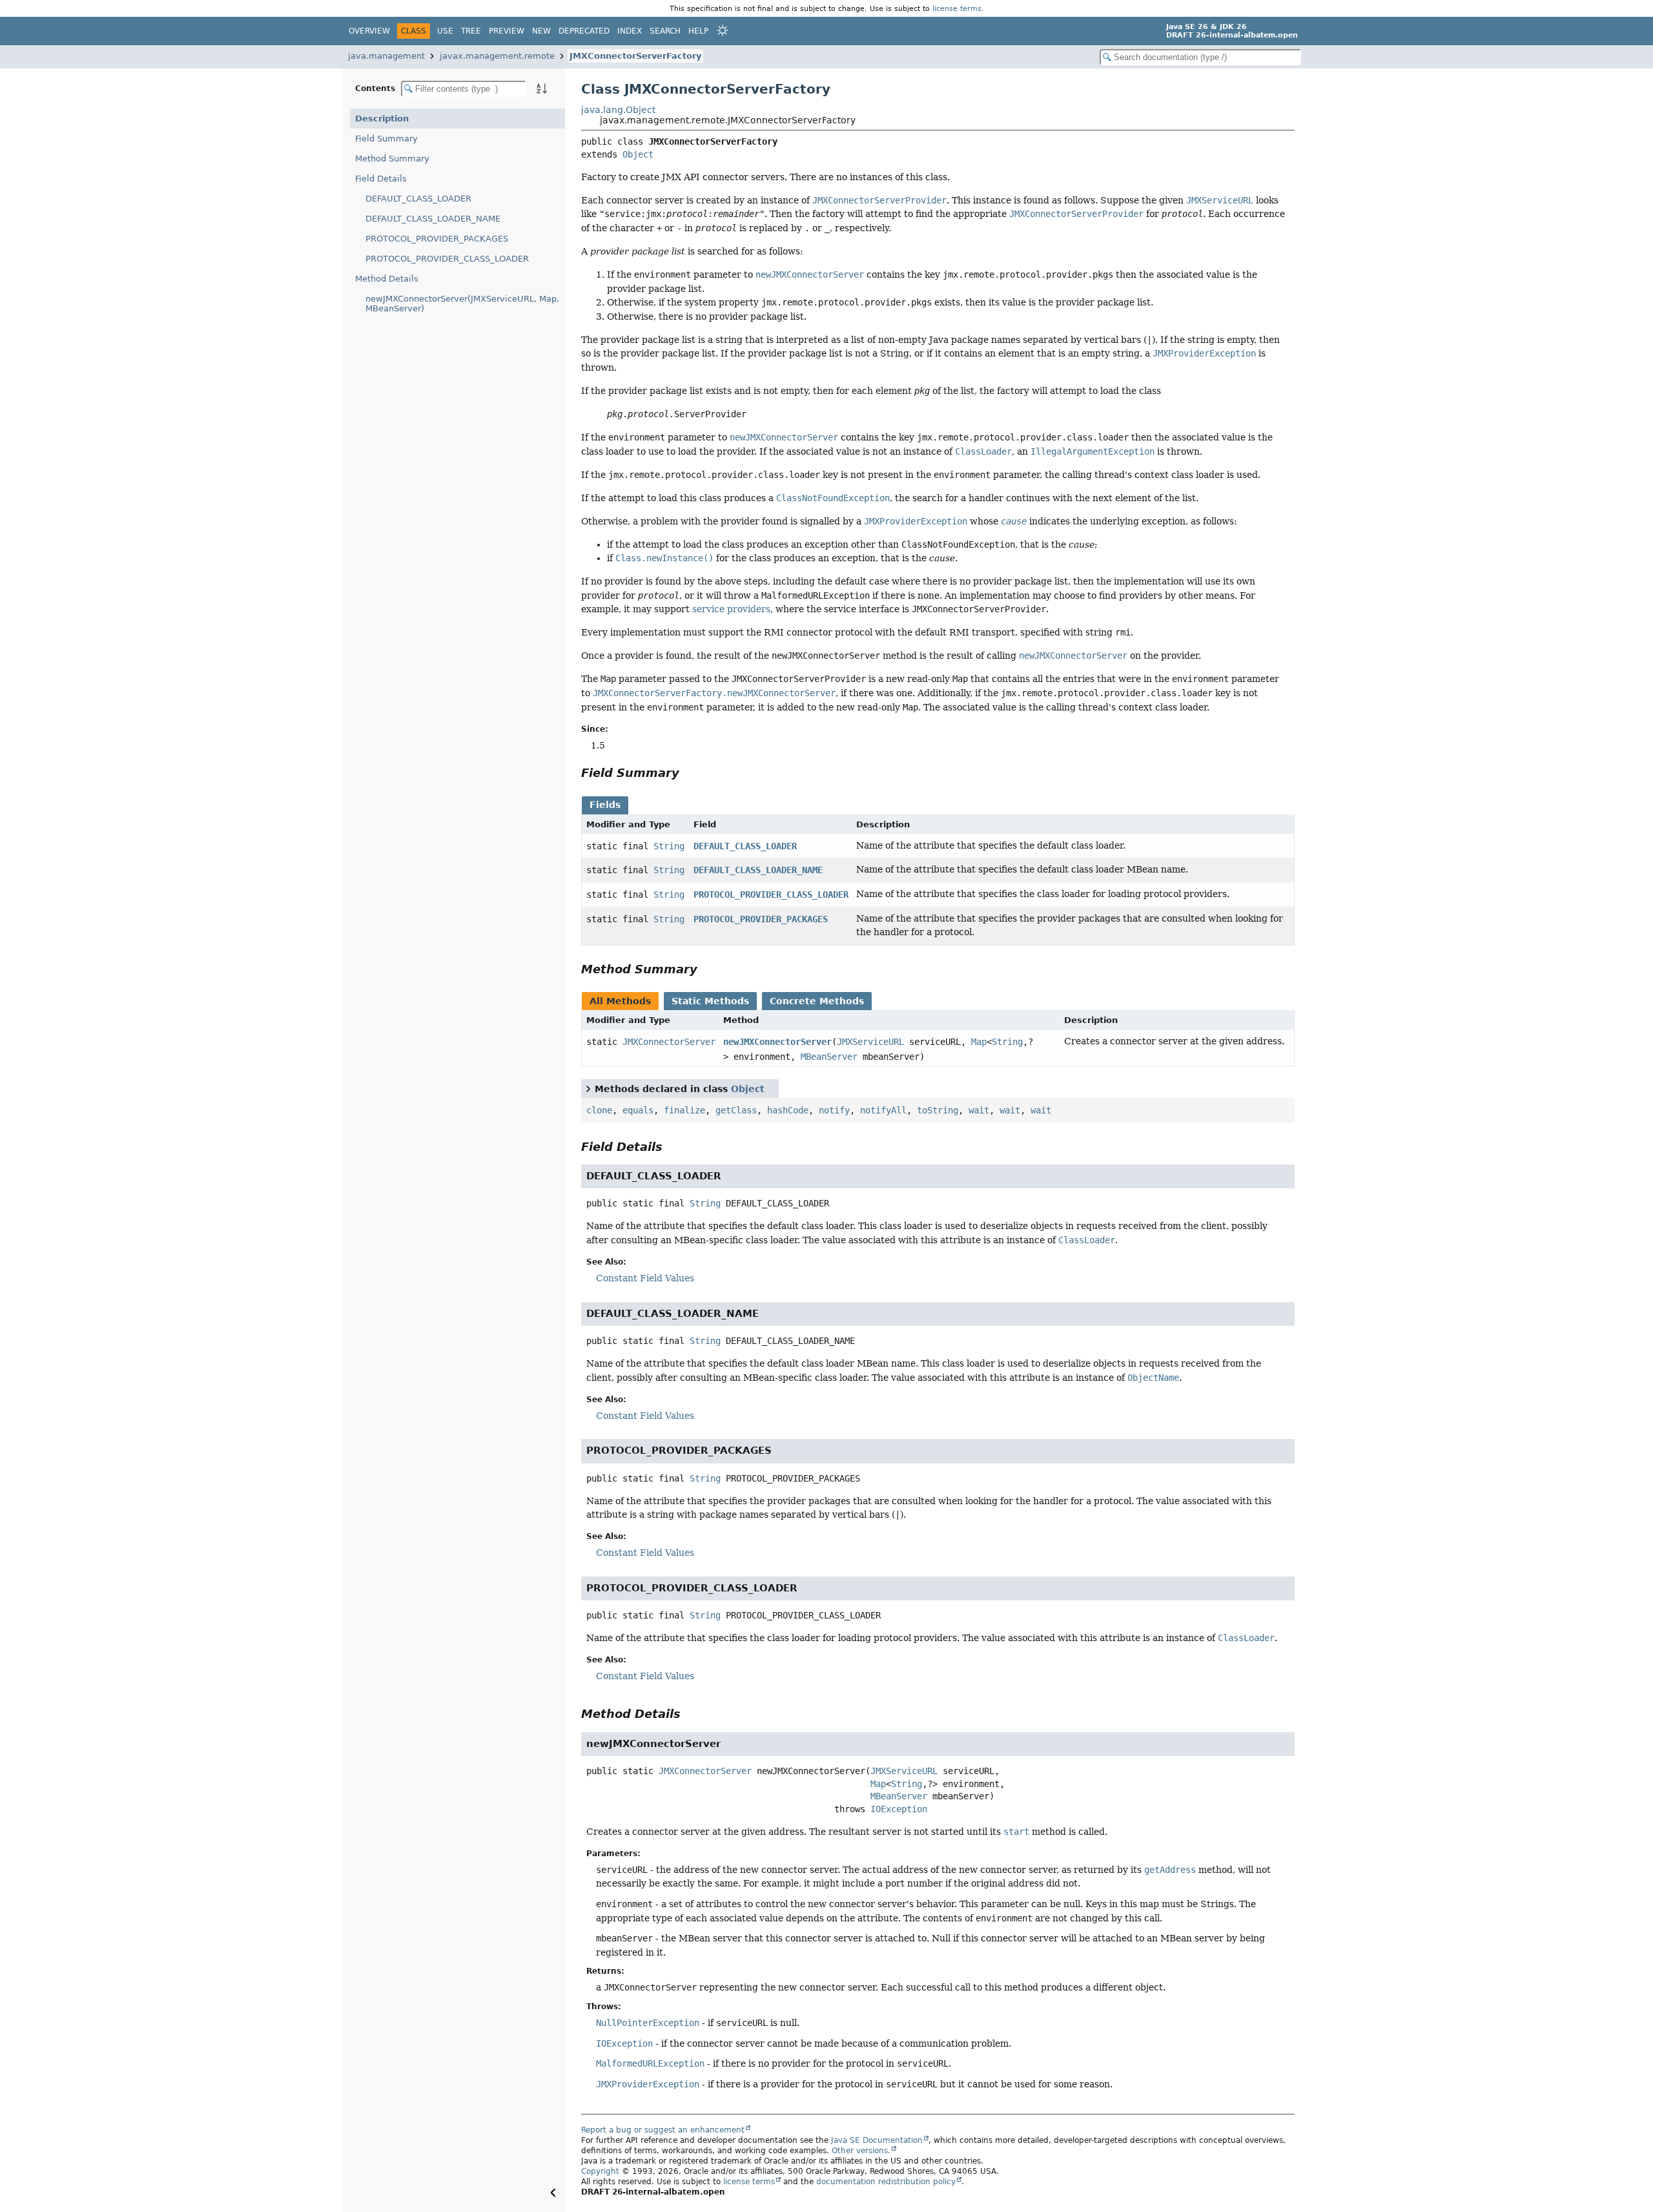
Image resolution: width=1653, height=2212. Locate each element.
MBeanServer (829, 1057)
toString (938, 1110)
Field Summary (386, 139)
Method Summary (392, 159)
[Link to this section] (688, 773)
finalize (684, 1110)
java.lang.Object (618, 110)
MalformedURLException (650, 2063)
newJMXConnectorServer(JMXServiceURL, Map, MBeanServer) (462, 304)
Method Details (387, 279)
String (669, 846)
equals (638, 1110)
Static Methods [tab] (710, 1001)
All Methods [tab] (620, 1001)
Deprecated (584, 31)
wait (979, 1110)
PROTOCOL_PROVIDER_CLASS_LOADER (447, 259)
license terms (957, 8)
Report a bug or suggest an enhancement (663, 2130)
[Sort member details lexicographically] (542, 88)
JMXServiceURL (870, 1042)
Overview (369, 31)
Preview (507, 31)
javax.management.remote (497, 56)
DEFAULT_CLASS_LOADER (418, 199)
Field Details (381, 179)
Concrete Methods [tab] (817, 1001)
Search (665, 31)
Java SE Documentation (877, 2140)
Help (698, 31)
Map (979, 1042)
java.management (386, 56)
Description (382, 119)
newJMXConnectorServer (777, 1042)
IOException (899, 1809)
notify (834, 1110)
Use (445, 31)
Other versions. (861, 2151)
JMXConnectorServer (669, 1042)
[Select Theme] (723, 30)
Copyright (600, 2171)
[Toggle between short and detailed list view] (588, 1088)
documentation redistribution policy (886, 2182)
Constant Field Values (645, 1278)
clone (599, 1110)
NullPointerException (648, 2023)
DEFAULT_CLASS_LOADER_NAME (433, 219)
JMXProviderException (648, 2084)
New (541, 31)
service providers (731, 609)
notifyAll (883, 1110)
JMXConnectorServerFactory (635, 56)
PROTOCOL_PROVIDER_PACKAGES (437, 239)
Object (638, 154)
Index (630, 31)
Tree (471, 31)
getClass (736, 1110)
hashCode (788, 1110)
